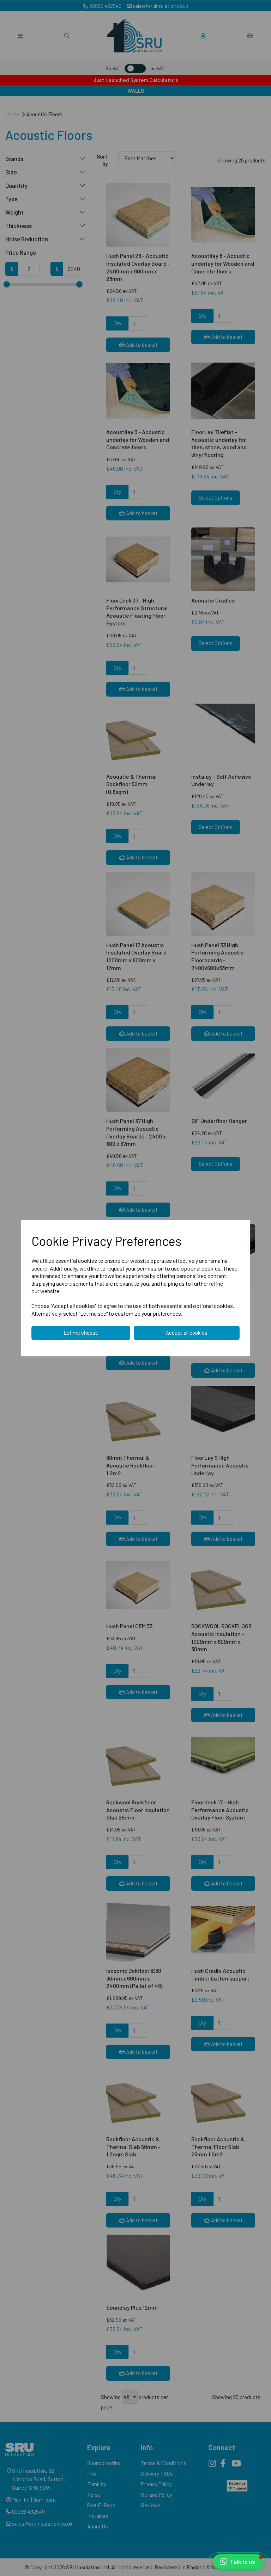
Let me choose (81, 1333)
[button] (238, 2562)
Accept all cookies (187, 1333)
